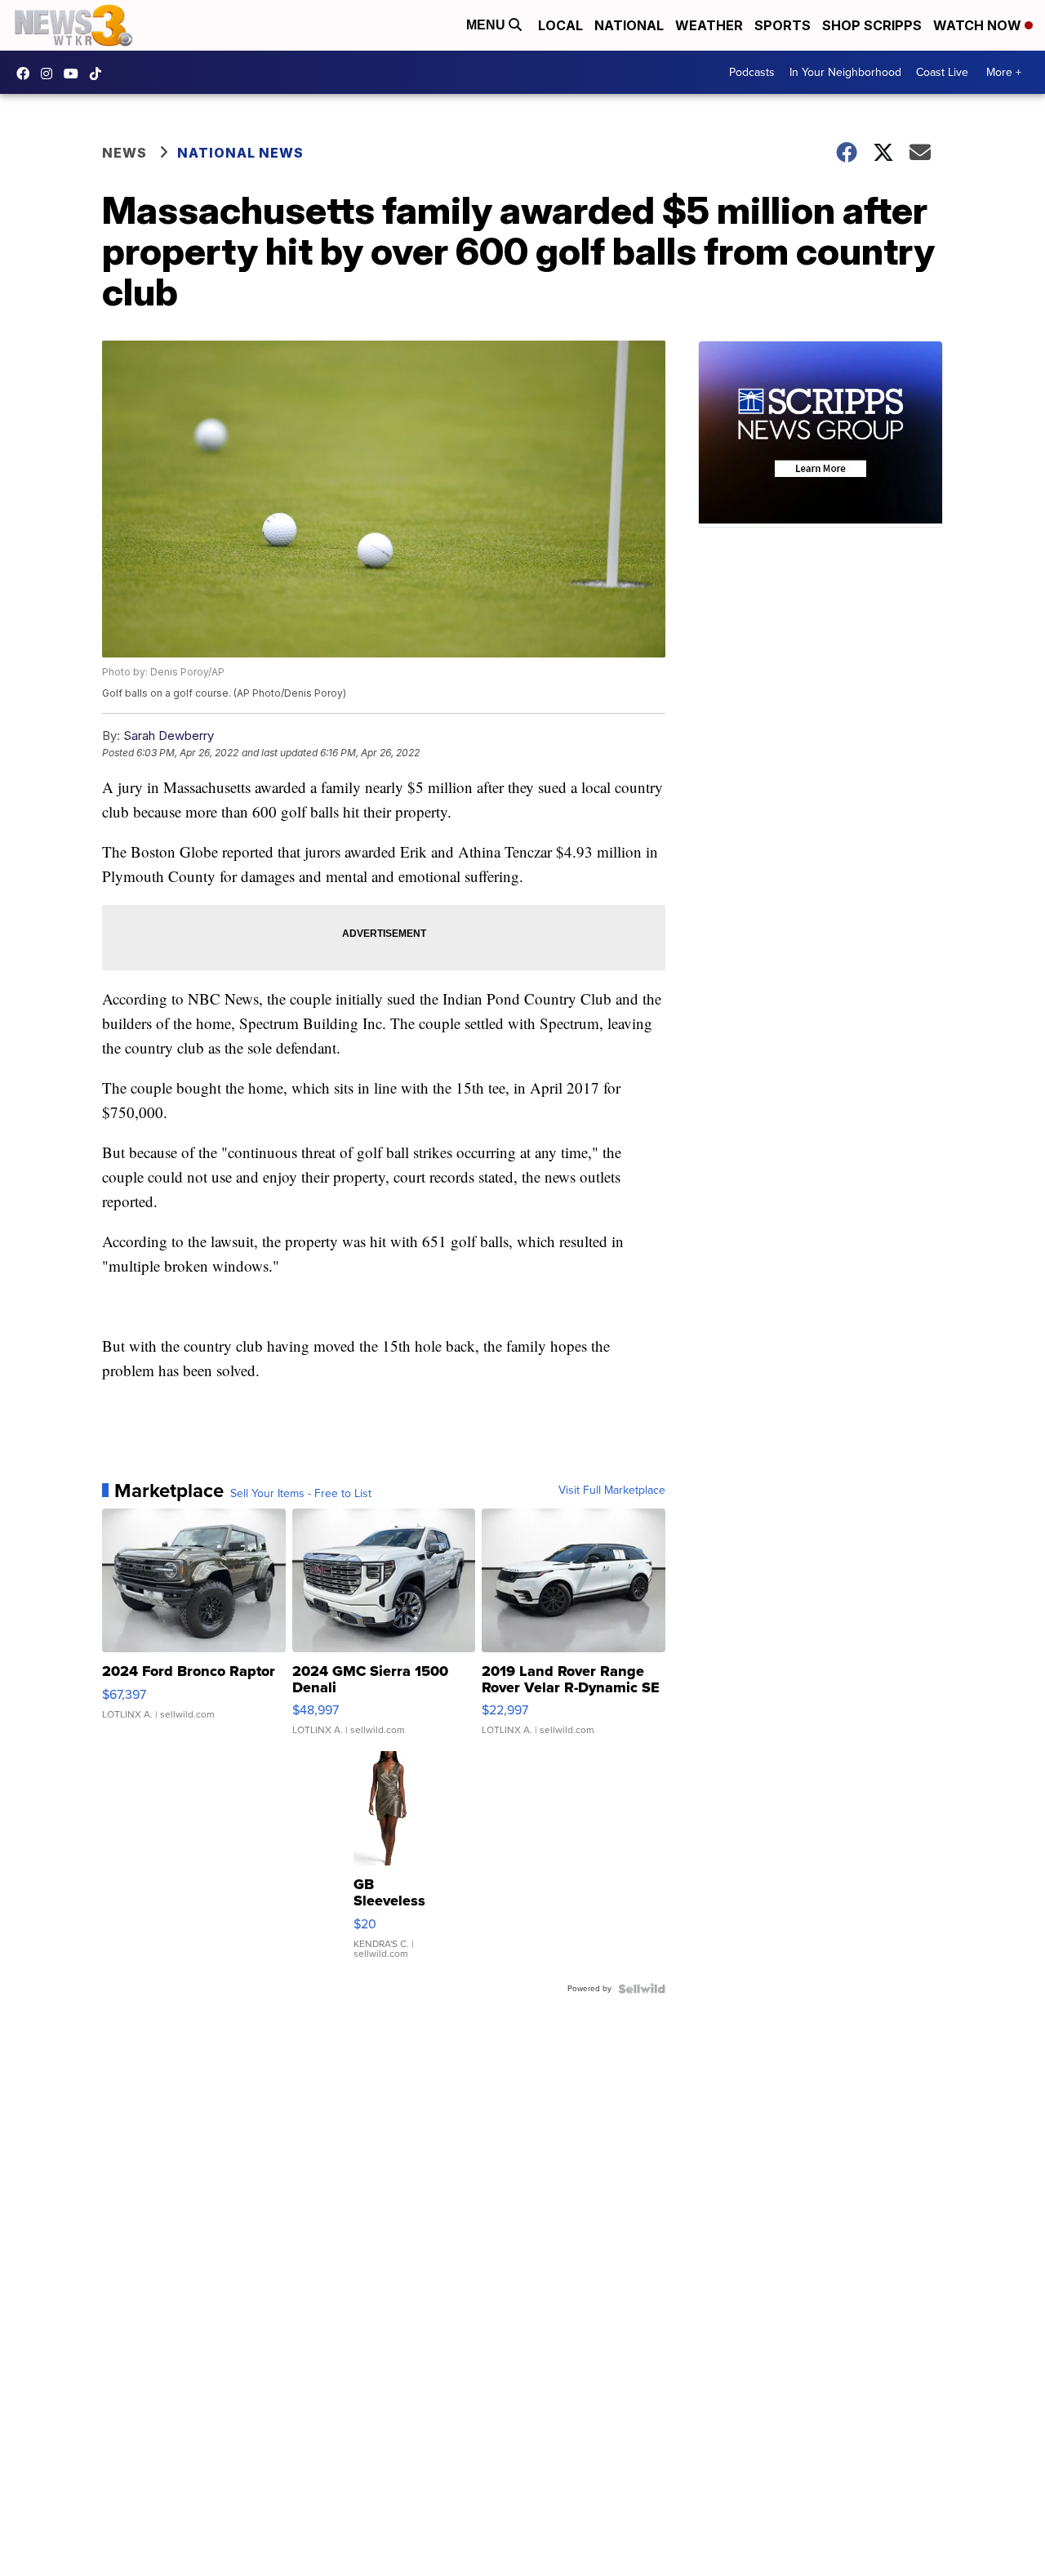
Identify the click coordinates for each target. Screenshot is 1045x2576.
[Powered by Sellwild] (642, 1989)
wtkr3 (51, 74)
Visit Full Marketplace (612, 1491)
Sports (783, 25)
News (125, 153)
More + (1004, 72)
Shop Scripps (872, 25)
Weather (709, 25)
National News (240, 153)
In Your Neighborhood (845, 72)
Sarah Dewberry (169, 735)
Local (560, 25)
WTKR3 (27, 74)
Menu (487, 25)
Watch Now (979, 25)
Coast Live (942, 72)
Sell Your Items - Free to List (301, 1494)
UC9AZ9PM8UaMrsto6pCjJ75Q (75, 74)
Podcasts (752, 72)
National (629, 25)
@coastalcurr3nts (100, 74)
